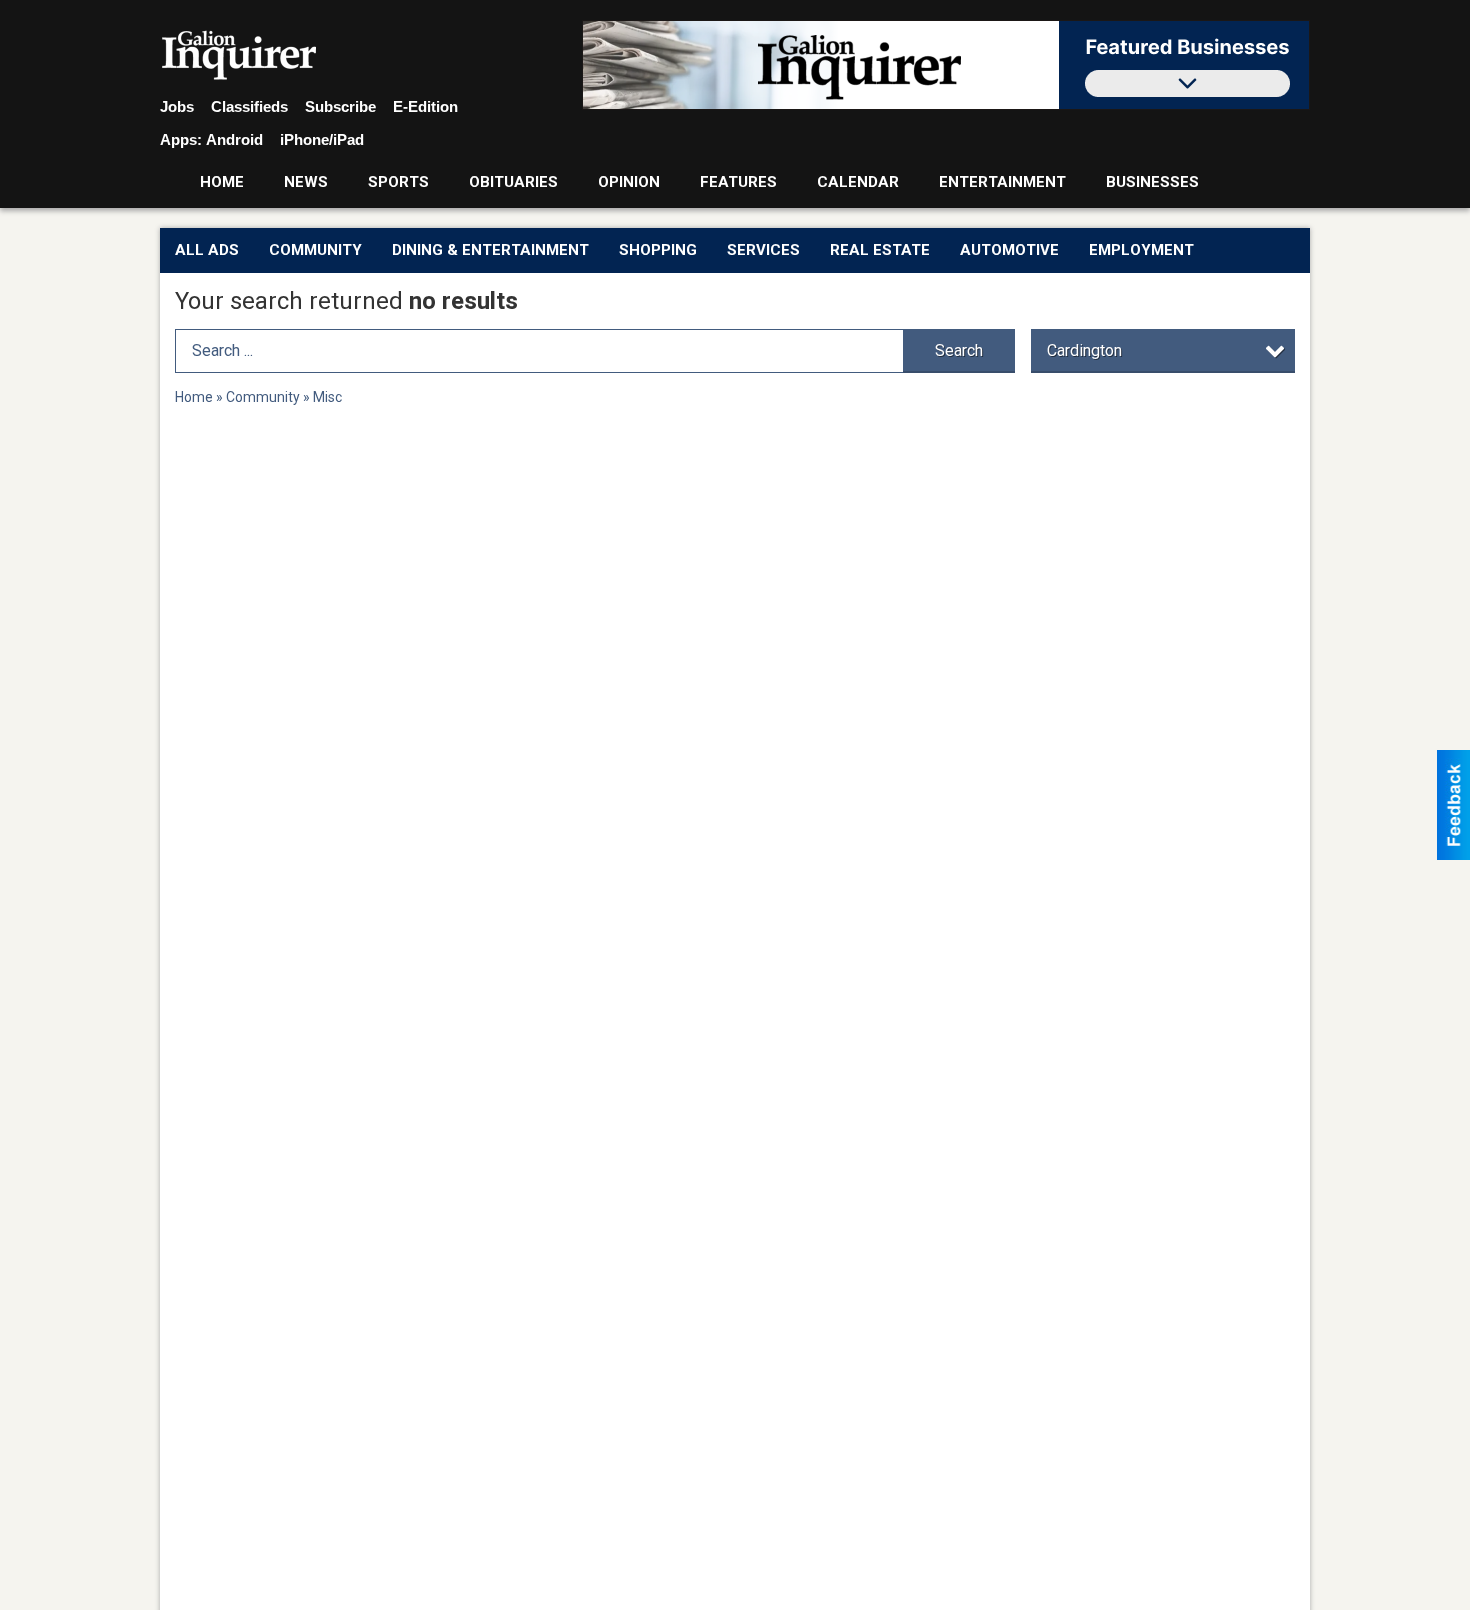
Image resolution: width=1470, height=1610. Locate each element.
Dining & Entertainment (490, 250)
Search (959, 350)
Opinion (629, 182)
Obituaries (513, 182)
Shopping (658, 250)
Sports (398, 182)
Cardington (1084, 350)
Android (234, 139)
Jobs (177, 106)
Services (763, 250)
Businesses (1152, 182)
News (306, 182)
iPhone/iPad (322, 139)
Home (222, 182)
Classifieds (249, 106)
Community (315, 250)
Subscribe (340, 106)
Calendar (858, 182)
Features (738, 182)
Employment (1141, 250)
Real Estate (880, 250)
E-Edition (425, 106)
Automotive (1009, 250)
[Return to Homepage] (239, 56)
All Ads (207, 250)
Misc (327, 397)
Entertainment (1002, 182)
